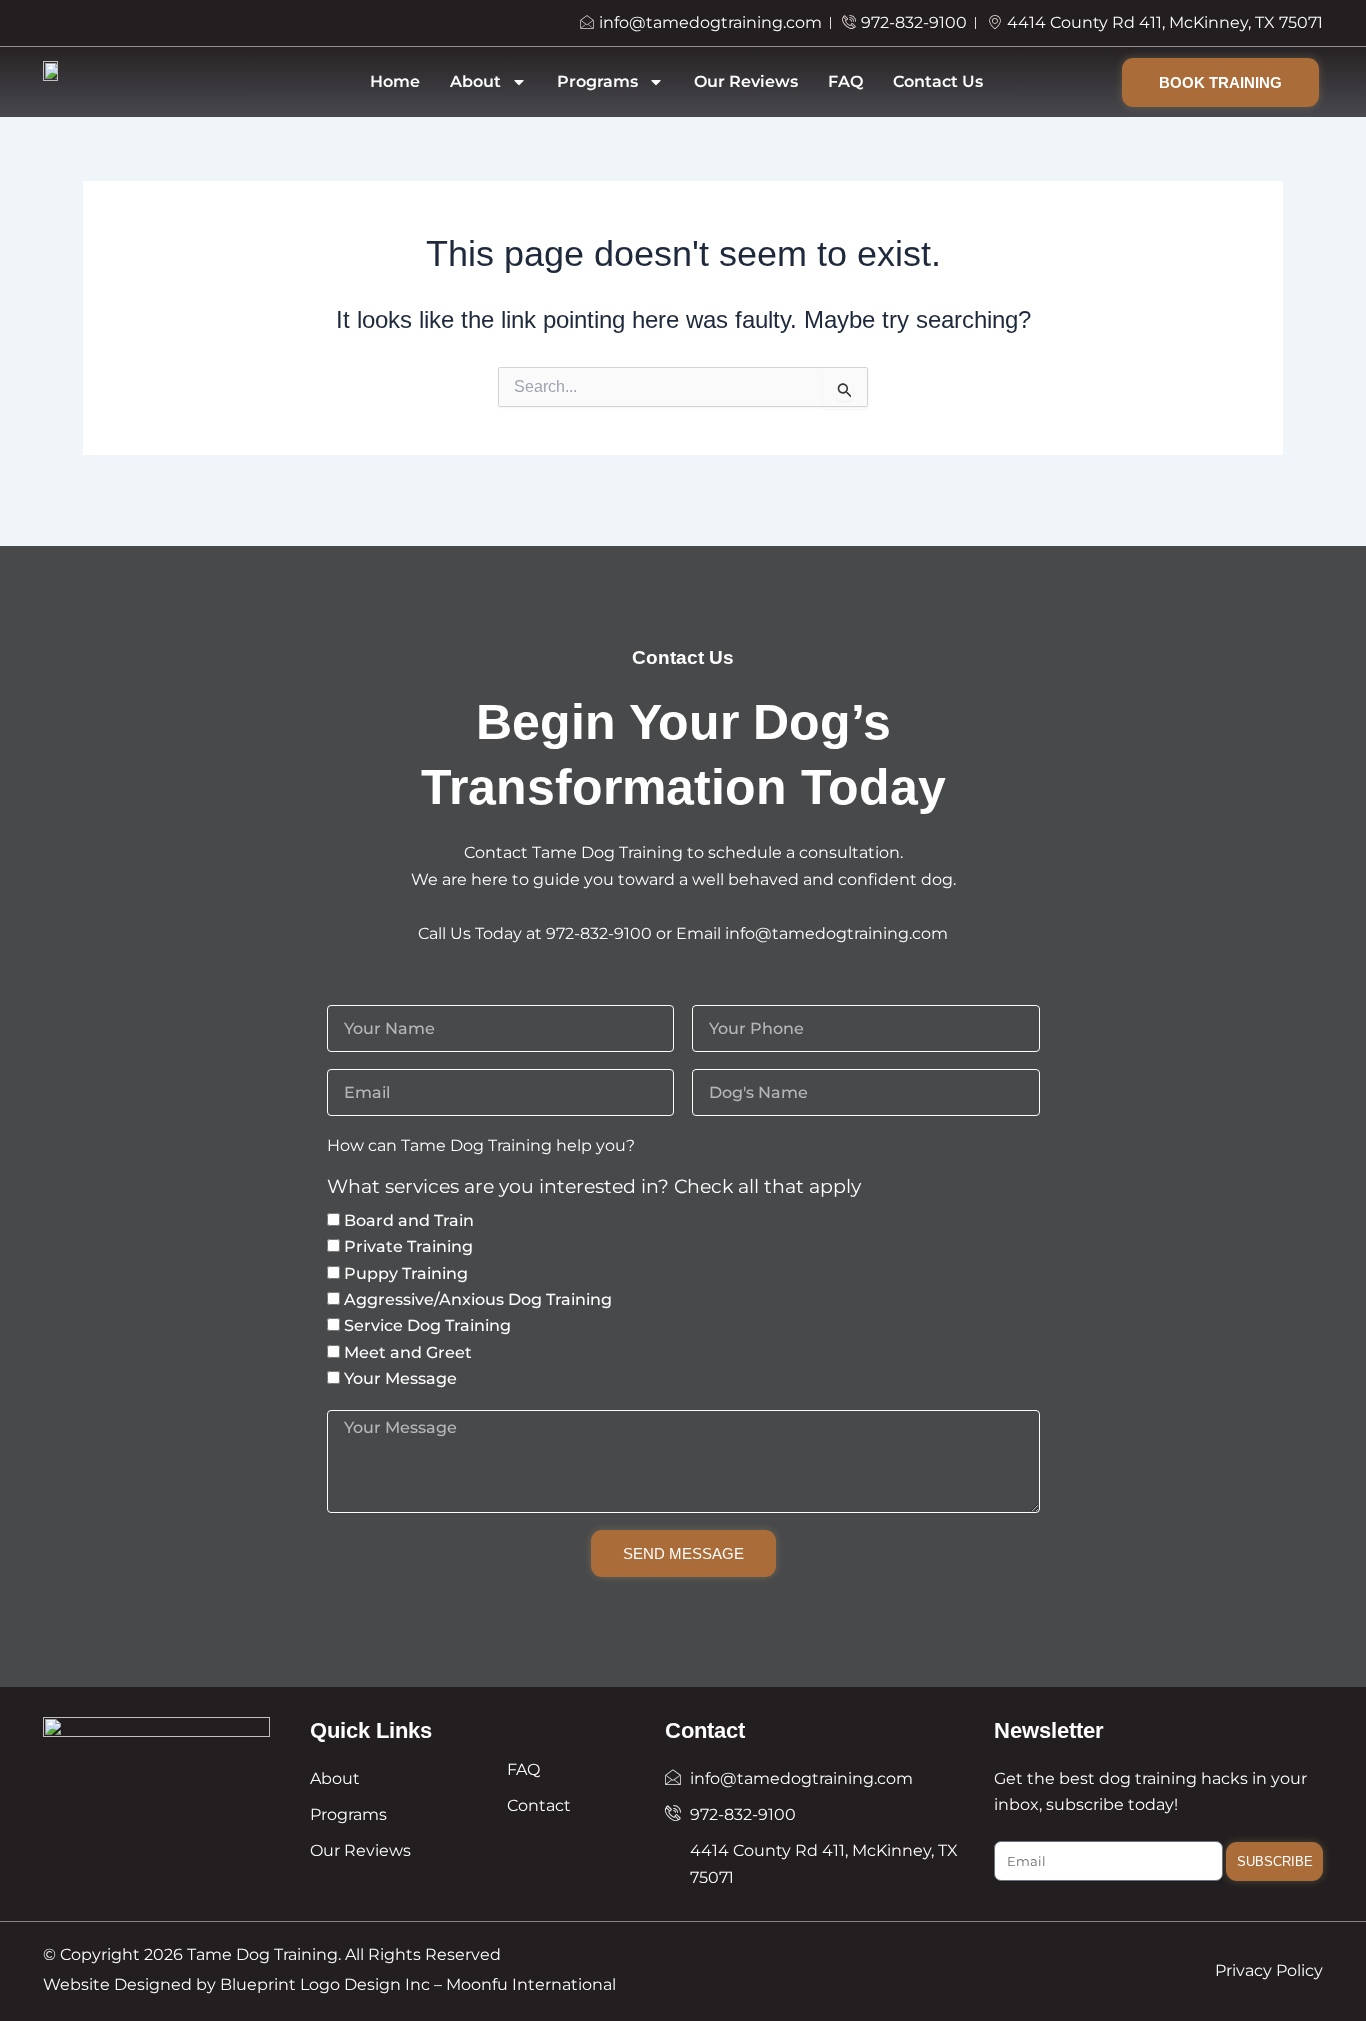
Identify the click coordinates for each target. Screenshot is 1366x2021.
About (475, 81)
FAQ (845, 81)
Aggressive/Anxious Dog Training (478, 1299)
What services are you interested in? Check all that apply (594, 1187)
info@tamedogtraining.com (836, 933)
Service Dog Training (427, 1325)
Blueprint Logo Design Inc (325, 1984)
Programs (597, 81)
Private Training (408, 1246)
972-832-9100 (599, 933)
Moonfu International (531, 1984)
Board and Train (409, 1220)
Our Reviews (746, 81)
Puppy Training (406, 1273)
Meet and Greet (408, 1352)
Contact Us (938, 81)
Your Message (400, 1378)
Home (395, 81)
